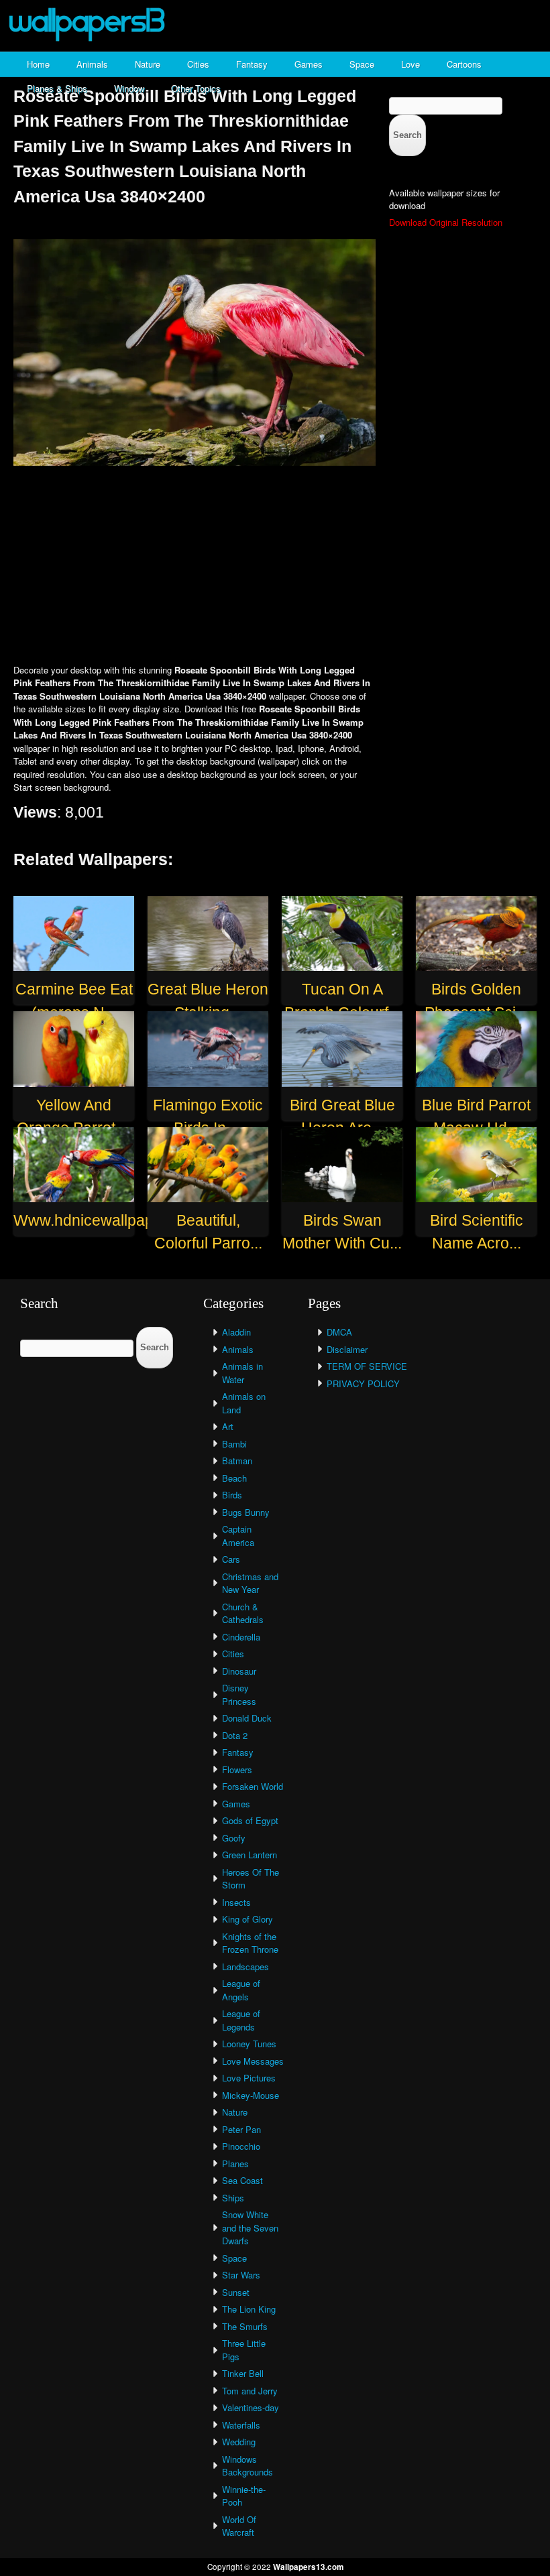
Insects (236, 1902)
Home (38, 64)
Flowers (237, 1769)
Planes (235, 2164)
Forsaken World (253, 1786)
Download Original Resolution (446, 222)
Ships (233, 2198)
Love (410, 64)
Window (129, 88)
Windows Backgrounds (248, 2466)
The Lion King (249, 2309)
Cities (198, 64)
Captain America (238, 1536)
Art (228, 1426)
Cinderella (241, 1637)
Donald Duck (247, 1718)
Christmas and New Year (250, 1583)
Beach (234, 1478)
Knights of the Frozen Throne (250, 1943)
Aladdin (236, 1332)
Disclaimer (347, 1349)
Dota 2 (235, 1735)
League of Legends (241, 2020)
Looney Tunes (249, 2044)
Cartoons (464, 64)
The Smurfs (245, 2326)
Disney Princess (239, 1694)
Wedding (239, 2442)
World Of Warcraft (239, 2526)
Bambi (234, 1444)
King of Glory (248, 1919)
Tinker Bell (243, 2373)
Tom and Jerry (250, 2391)
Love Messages (253, 2061)
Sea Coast (242, 2180)
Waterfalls (241, 2425)
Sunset (236, 2292)
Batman (237, 1461)
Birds (232, 1495)
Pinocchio (241, 2146)
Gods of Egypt (250, 1820)
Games (309, 64)
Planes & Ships (57, 88)
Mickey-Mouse (251, 2095)
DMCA (339, 1332)
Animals (92, 64)
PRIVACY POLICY (363, 1383)
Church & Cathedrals (243, 1613)
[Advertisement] (275, 566)
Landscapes (245, 1967)
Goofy (234, 1838)
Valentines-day (251, 2407)
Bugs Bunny (246, 1512)
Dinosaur (239, 1671)
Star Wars (241, 2275)
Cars (231, 1559)
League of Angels (241, 1990)
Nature (148, 64)
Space (362, 64)
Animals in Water (242, 1373)
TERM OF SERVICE (367, 1366)
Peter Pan (241, 2129)
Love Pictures (249, 2078)
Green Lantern (250, 1855)
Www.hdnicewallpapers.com (111, 1220)
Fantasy (252, 64)
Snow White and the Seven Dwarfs (250, 2228)
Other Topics (196, 88)
